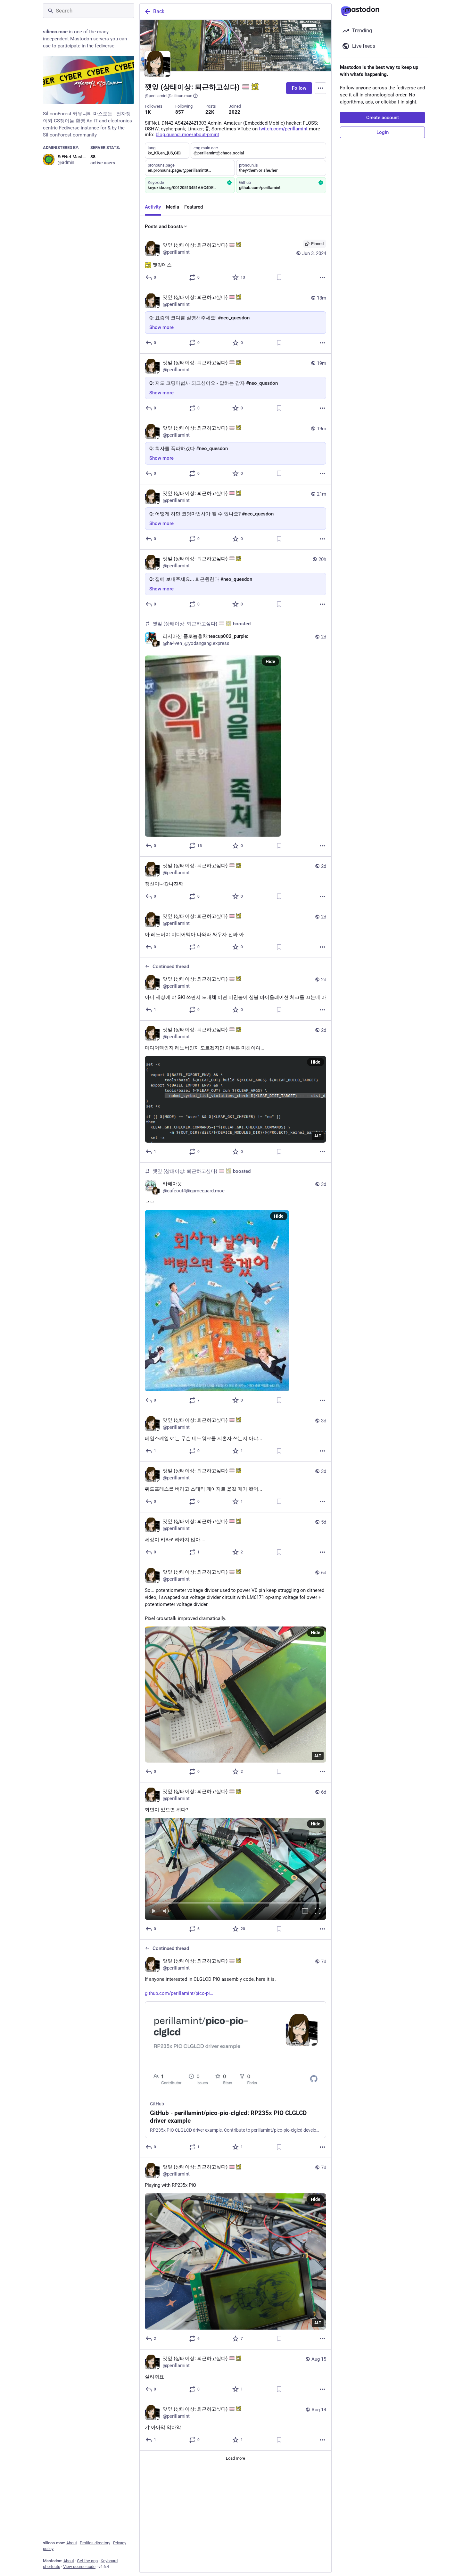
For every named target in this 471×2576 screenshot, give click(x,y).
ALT (318, 1136)
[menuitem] (235, 1869)
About (72, 2543)
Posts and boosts (164, 226)
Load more (235, 2458)
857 (180, 112)
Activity (153, 207)
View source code (79, 2567)
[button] (235, 1869)
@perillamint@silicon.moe (169, 96)
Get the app (87, 2561)
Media (173, 207)
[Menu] (320, 88)
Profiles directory (95, 2543)
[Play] (153, 1911)
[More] (322, 277)
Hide (270, 662)
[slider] (235, 1902)
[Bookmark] (279, 277)
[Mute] (166, 1911)
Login (383, 132)
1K (148, 112)
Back (159, 11)
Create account (383, 118)
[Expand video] (305, 1911)
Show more (161, 327)
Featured (194, 207)
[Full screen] (318, 1911)
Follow (299, 88)
